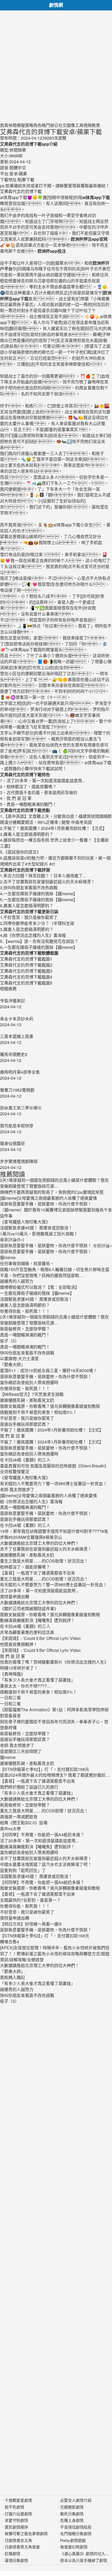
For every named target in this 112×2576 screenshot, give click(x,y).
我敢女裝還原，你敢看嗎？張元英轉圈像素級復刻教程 (50, 1406)
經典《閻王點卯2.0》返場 (24, 1823)
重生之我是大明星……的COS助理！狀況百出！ (44, 1561)
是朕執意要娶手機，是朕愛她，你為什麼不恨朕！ (46, 1245)
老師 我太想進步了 (17, 1489)
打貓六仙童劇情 (18, 2514)
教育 (96, 125)
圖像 (71, 125)
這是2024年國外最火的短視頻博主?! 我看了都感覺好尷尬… (55, 1775)
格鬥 (46, 125)
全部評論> (102, 1245)
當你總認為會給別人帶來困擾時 (29, 1382)
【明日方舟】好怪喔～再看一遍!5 (31, 1924)
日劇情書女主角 (18, 2540)
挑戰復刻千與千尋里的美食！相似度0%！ (38, 1412)
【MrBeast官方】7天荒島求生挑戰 (32, 1394)
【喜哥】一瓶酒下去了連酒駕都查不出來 (38, 1573)
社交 (63, 125)
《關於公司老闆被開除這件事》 (29, 1609)
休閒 (13, 125)
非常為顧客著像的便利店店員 (27, 1632)
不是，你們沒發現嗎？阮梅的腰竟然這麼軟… (42, 1275)
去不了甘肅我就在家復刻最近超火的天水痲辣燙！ (46, 1549)
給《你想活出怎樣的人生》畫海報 (31, 1501)
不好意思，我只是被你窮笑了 (27, 1418)
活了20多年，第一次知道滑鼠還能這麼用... (39, 1591)
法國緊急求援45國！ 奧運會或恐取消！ (36, 1299)
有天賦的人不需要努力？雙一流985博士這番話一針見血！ (54, 1483)
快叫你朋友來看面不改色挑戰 (27, 1353)
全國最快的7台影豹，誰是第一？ (30, 1900)
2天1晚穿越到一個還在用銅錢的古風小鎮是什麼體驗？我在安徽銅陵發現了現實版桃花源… (54, 1320)
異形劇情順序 (16, 2527)
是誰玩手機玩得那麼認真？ (25, 1424)
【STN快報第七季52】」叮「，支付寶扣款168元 (45, 1769)
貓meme (8, 1257)
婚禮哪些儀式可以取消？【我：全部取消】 (40, 1287)
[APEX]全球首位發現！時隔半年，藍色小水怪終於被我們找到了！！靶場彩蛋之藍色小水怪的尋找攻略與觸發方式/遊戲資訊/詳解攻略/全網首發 (55, 1954)
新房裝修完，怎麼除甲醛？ (25, 1329)
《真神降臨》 (13, 1674)
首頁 (4, 125)
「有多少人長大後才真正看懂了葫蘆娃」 (38, 1680)
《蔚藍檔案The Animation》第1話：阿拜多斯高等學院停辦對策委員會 (54, 1713)
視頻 (88, 125)
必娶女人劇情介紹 (76, 2500)
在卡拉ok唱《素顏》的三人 (25, 1460)
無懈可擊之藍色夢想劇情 (26, 2533)
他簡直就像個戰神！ (19, 1644)
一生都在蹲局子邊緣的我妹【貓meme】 (37, 1293)
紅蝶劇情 (13, 2553)
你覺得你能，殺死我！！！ (25, 1311)
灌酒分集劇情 (16, 2560)
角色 (38, 125)
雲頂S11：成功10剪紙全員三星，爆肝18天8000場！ (49, 1370)
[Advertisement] (56, 66)
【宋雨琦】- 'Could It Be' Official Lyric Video (40, 1638)
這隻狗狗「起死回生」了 (23, 1870)
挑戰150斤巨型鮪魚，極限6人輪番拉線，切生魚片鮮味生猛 (55, 1269)
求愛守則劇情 (16, 2520)
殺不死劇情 (14, 2507)
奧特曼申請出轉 (15, 1597)
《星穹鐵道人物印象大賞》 (25, 1477)
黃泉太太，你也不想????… (26, 1686)
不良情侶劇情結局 (76, 2527)
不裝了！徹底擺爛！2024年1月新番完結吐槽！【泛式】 (52, 1430)
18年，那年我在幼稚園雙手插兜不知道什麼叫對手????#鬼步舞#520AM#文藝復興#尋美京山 (54, 1534)
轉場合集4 (10, 1942)
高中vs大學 (10, 1829)
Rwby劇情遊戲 (73, 2540)
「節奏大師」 (13, 1364)
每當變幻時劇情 (74, 2547)
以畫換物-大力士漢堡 (19, 1358)
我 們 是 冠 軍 (13, 1436)
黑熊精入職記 (13, 1977)
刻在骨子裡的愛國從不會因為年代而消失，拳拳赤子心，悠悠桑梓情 (54, 1725)
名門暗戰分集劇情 (76, 2533)
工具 (79, 125)
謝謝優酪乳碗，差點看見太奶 (27, 1400)
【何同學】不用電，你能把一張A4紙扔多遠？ (42, 1835)
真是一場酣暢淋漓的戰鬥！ (25, 1335)
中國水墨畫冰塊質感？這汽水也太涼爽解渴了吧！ (46, 1864)
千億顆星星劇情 (18, 2500)
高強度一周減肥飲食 (19, 1817)
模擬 (21, 125)
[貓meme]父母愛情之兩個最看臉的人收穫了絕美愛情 (48, 1495)
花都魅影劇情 (72, 2507)
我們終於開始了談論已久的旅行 (29, 1787)
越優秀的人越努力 (17, 1281)
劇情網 (56, 5)
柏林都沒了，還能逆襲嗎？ (25, 1567)
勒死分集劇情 (72, 2514)
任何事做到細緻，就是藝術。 (27, 1263)
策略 (29, 125)
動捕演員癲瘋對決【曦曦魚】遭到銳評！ (38, 1620)
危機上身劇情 (72, 2520)
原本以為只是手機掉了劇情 (84, 2560)
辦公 (54, 125)
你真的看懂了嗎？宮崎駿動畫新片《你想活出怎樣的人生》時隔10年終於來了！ (54, 1665)
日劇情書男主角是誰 (22, 2547)
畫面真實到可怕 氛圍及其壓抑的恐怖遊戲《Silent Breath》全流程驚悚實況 (54, 1469)
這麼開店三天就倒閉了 (21, 1751)
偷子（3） (10, 1341)
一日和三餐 (10, 1698)
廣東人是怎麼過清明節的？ (25, 1305)
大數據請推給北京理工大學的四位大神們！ (40, 1543)
